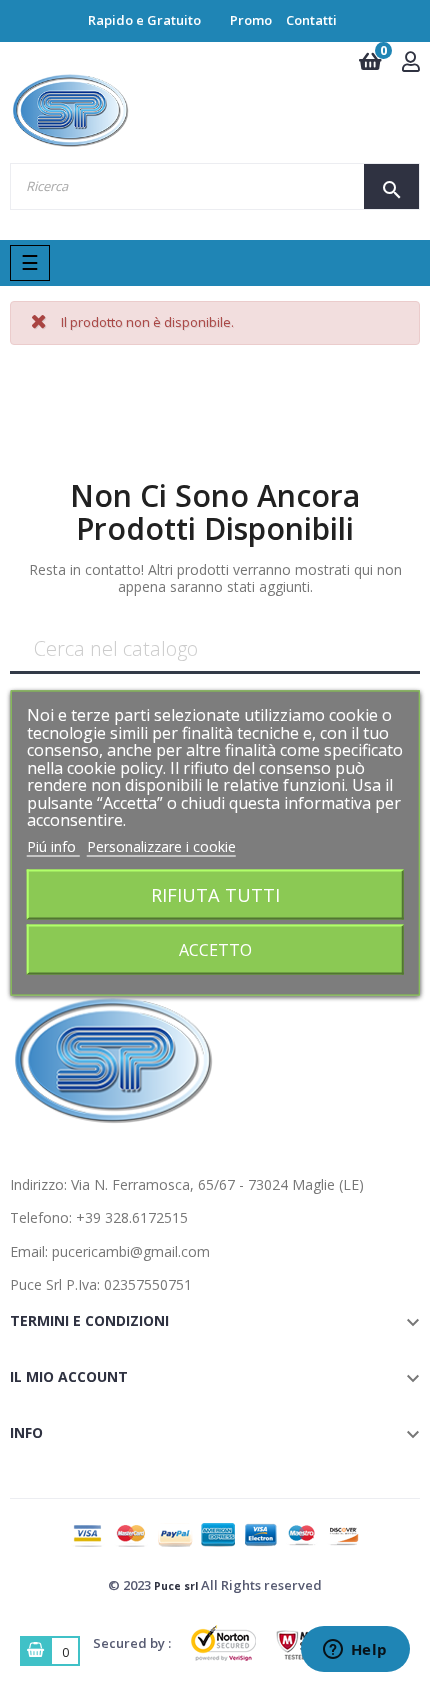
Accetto (215, 950)
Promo (251, 20)
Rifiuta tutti (215, 894)
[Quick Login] (411, 63)
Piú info (53, 845)
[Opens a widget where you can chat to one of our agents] (355, 1651)
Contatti (311, 20)
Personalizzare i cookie (161, 845)
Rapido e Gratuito (144, 20)
